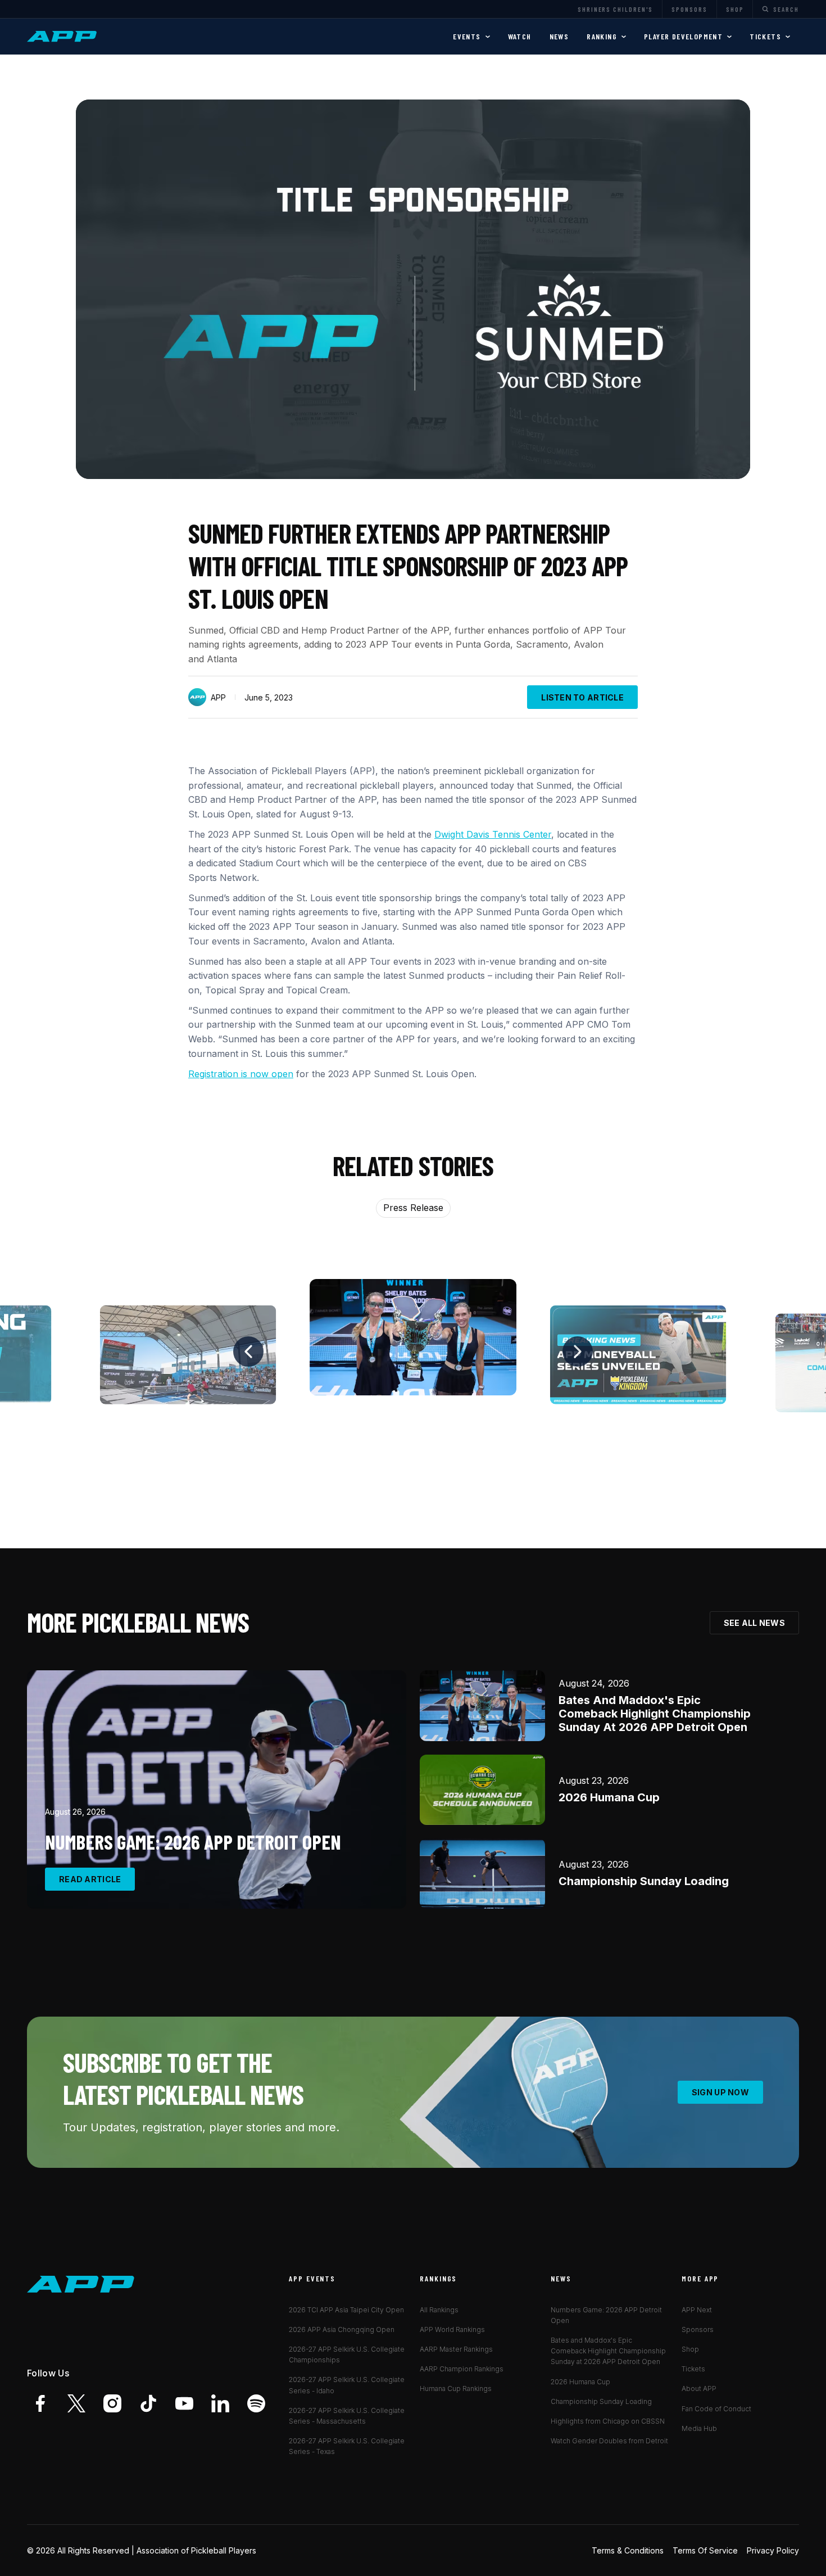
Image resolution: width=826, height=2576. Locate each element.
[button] (471, 37)
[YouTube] (184, 2403)
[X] (76, 2403)
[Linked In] (220, 2403)
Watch (520, 36)
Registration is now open (241, 1074)
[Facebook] (40, 2403)
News (559, 36)
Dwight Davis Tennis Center (493, 834)
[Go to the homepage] (81, 2284)
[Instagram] (112, 2403)
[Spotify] (256, 2403)
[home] (63, 37)
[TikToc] (148, 2403)
